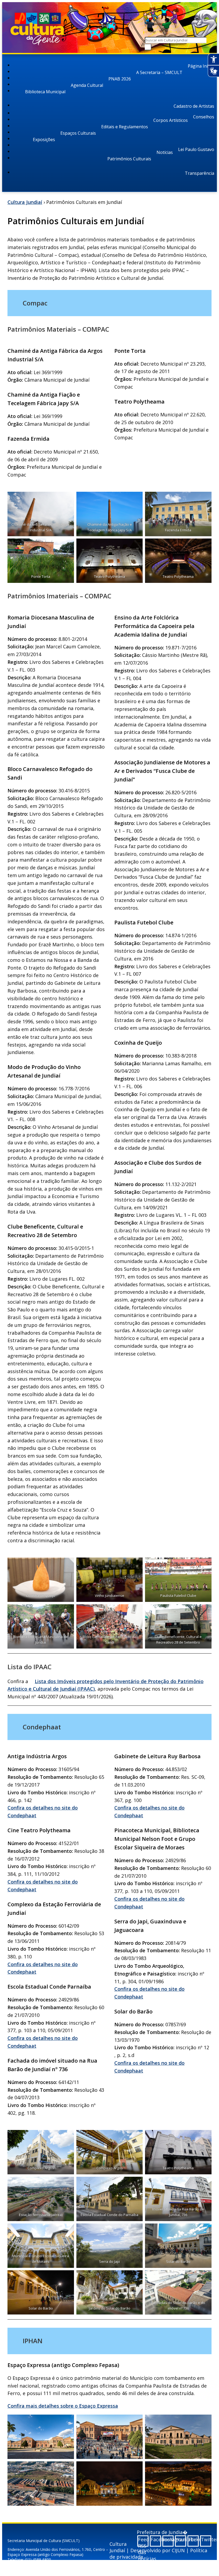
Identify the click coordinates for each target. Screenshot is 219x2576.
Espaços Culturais (78, 133)
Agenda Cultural (87, 85)
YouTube (181, 2539)
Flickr (193, 2539)
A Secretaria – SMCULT (159, 72)
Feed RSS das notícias (143, 2541)
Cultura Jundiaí (25, 202)
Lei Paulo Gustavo (196, 149)
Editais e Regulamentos (125, 127)
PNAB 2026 (120, 79)
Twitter (206, 2539)
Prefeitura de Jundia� (162, 2532)
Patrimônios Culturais (129, 159)
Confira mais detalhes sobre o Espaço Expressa (63, 2406)
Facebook (156, 2539)
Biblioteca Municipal (45, 92)
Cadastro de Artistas (194, 106)
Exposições (44, 140)
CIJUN (178, 2550)
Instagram (168, 2539)
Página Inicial (201, 66)
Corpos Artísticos (171, 120)
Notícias (165, 152)
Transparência (200, 173)
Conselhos (204, 117)
